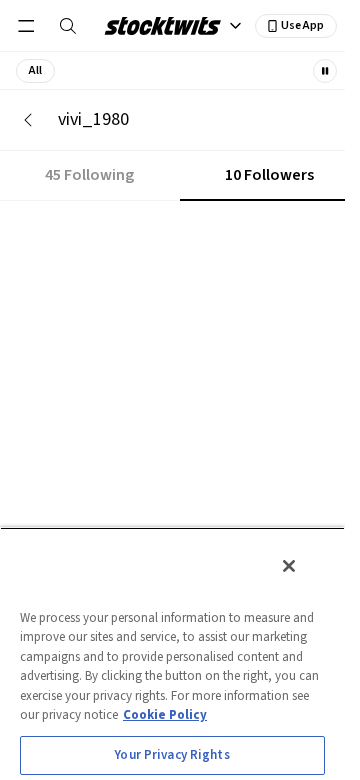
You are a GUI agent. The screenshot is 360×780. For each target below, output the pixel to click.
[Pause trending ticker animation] (325, 71)
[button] (35, 71)
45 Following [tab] (89, 175)
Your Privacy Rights (172, 755)
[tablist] (179, 176)
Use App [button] (302, 25)
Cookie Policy (165, 715)
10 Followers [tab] (269, 175)
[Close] (289, 566)
